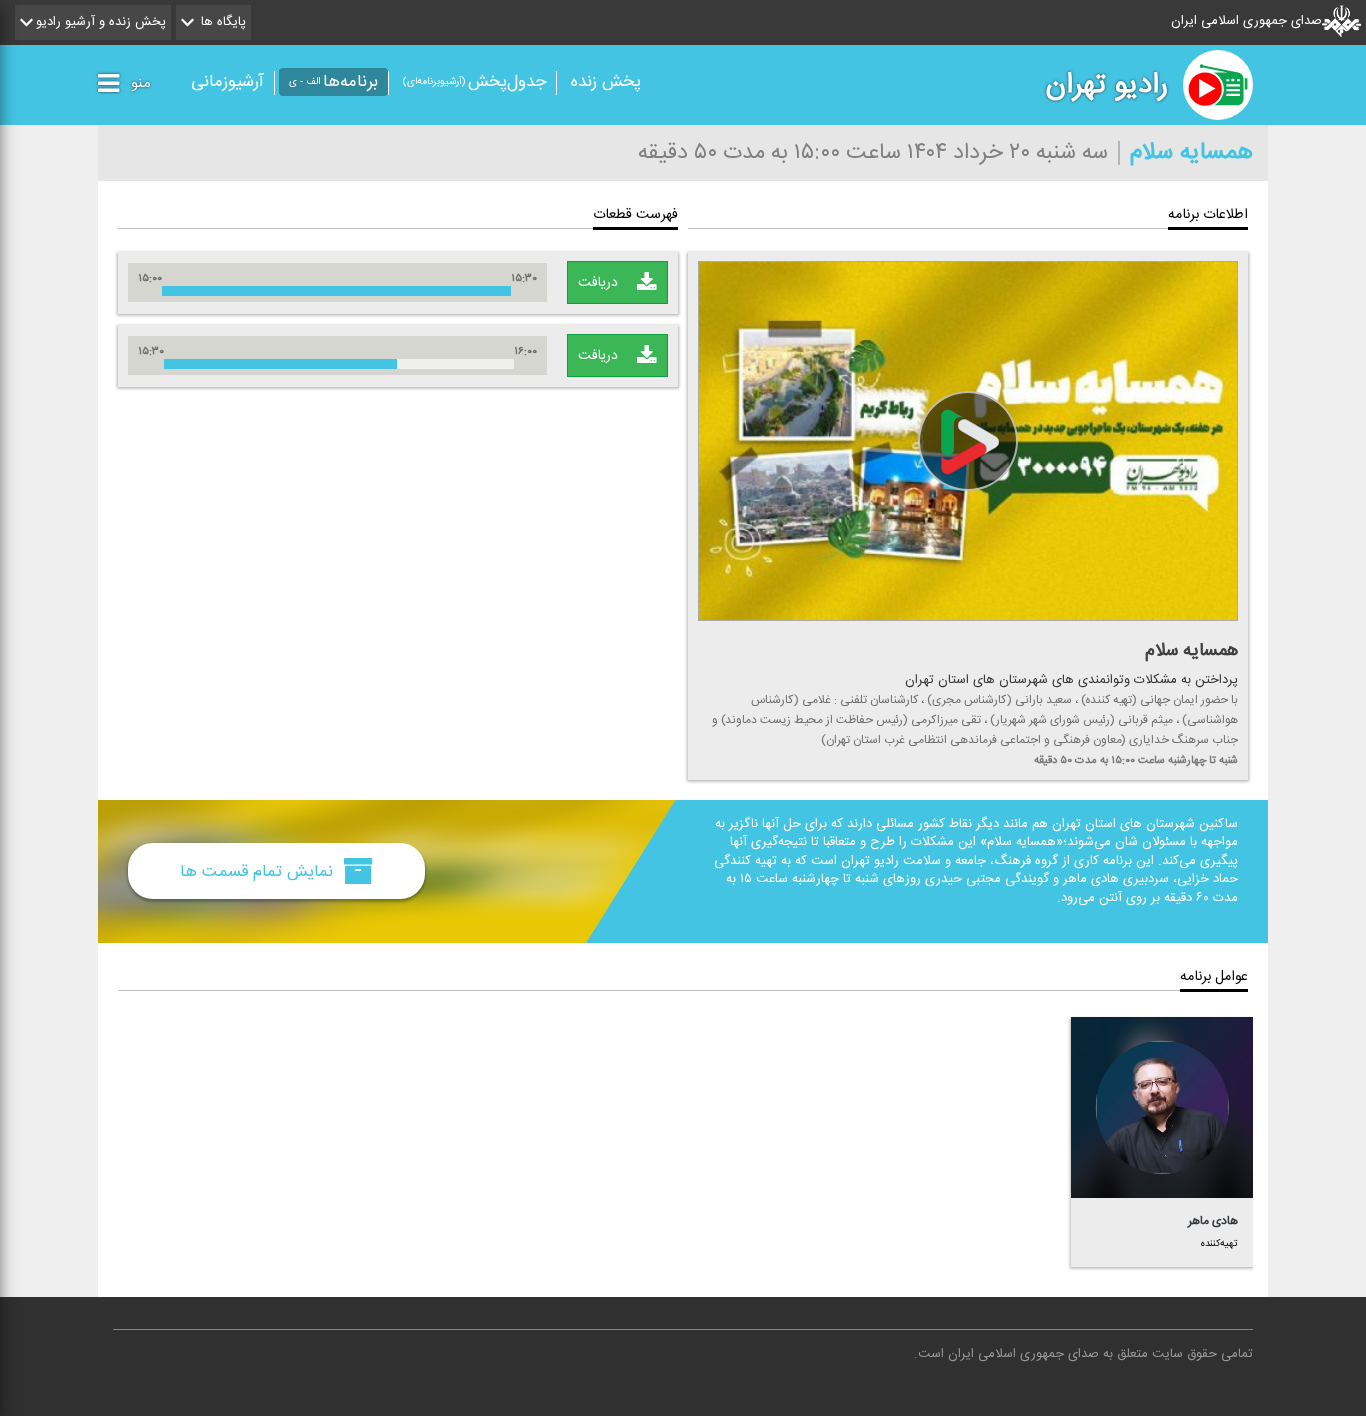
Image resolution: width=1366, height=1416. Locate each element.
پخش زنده (606, 82)
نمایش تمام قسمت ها (259, 872)
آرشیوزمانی (227, 82)
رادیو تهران (1107, 85)
